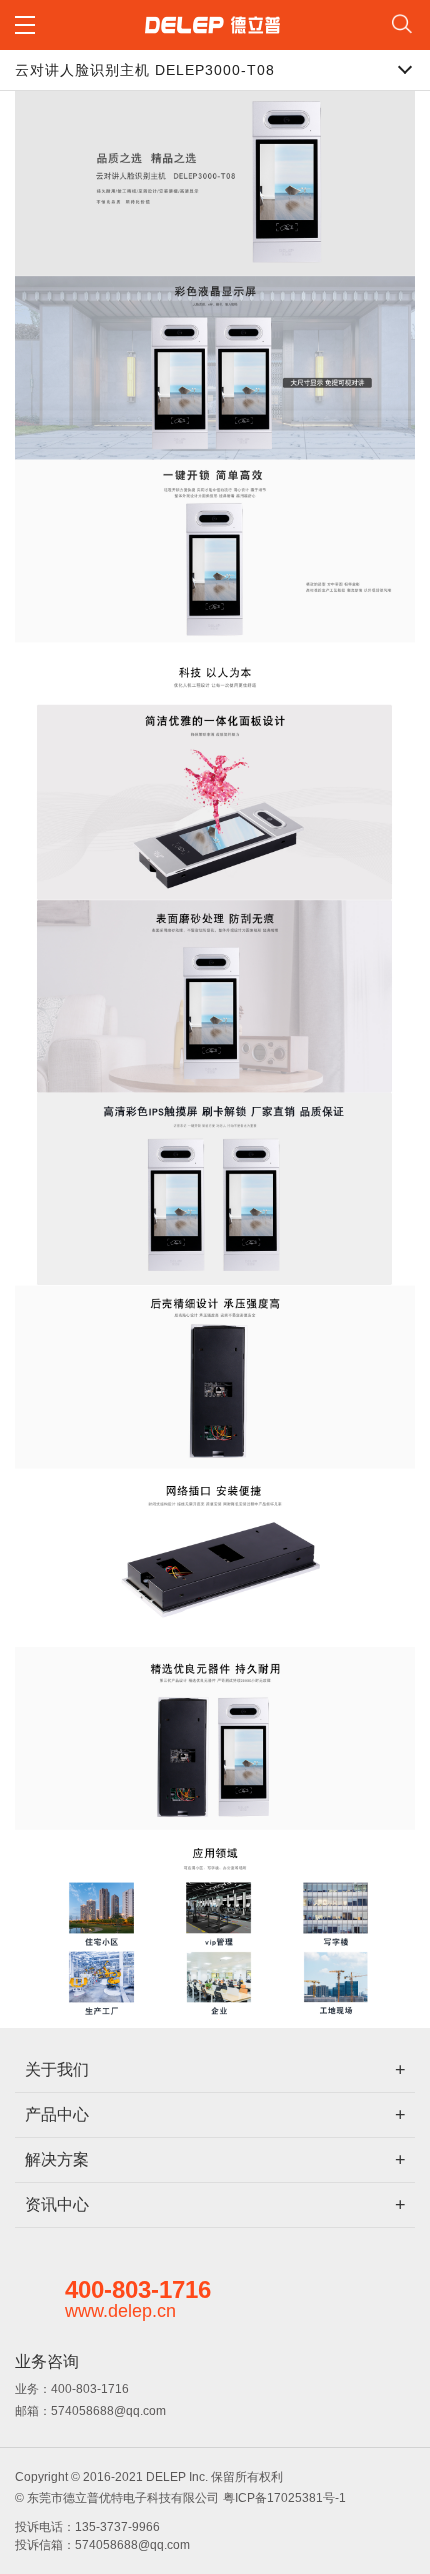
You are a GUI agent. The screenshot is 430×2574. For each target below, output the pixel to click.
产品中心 (57, 2114)
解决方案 (57, 2159)
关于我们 (57, 2069)
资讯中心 (57, 2204)
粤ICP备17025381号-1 (284, 2498)
